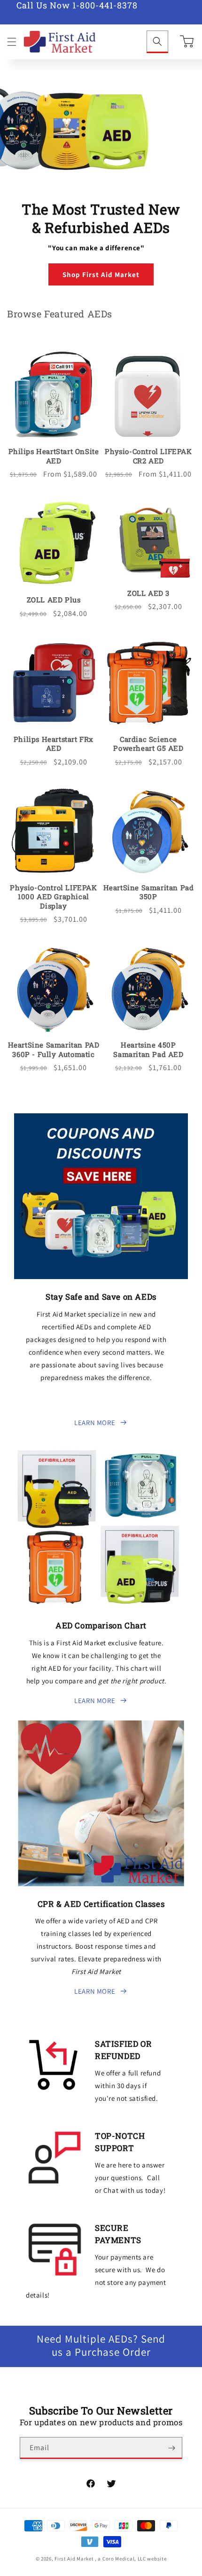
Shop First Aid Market (101, 274)
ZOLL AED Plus (54, 600)
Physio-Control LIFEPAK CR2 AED (148, 456)
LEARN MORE (95, 1423)
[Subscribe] (171, 2448)
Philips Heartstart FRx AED (54, 744)
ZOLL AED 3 (148, 593)
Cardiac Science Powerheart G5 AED (148, 744)
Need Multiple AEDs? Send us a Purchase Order (101, 2346)
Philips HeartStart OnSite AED (54, 456)
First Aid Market (74, 2559)
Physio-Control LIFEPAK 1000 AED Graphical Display (53, 897)
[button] (12, 42)
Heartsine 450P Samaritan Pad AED (148, 1050)
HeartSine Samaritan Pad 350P (149, 892)
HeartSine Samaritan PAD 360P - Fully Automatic (54, 1050)
